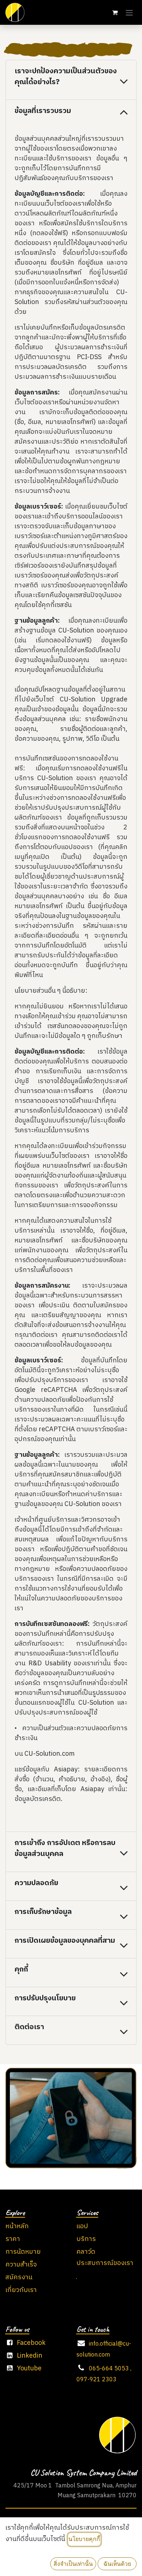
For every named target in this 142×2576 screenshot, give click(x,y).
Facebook (31, 2343)
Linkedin (29, 2356)
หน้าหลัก (17, 2226)
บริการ (86, 2239)
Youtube (29, 2369)
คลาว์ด (86, 2252)
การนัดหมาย (23, 2252)
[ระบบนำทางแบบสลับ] (129, 12)
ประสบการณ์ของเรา (105, 2263)
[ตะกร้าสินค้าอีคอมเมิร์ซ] (115, 12)
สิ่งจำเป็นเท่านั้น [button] (73, 2564)
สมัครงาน (19, 2277)
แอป (82, 2226)
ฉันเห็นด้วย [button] (117, 2564)
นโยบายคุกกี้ (84, 2539)
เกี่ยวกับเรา (21, 2290)
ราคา (13, 2239)
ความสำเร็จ (21, 2265)
